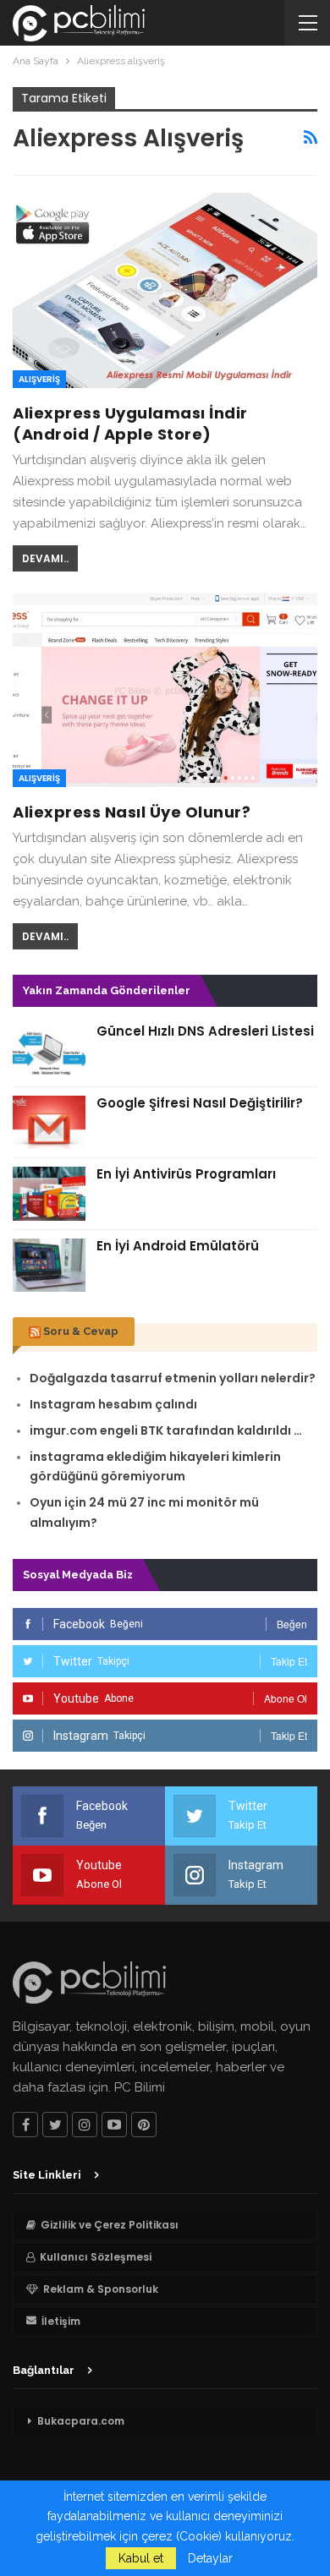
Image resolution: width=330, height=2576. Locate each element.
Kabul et (141, 2558)
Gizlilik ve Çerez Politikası (110, 2225)
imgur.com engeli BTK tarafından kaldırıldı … (166, 1430)
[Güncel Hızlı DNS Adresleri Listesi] (49, 1051)
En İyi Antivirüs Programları (186, 1174)
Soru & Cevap (81, 1331)
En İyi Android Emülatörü (178, 1246)
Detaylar (210, 2558)
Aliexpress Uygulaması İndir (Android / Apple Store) (130, 424)
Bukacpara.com (81, 2421)
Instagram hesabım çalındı (113, 1404)
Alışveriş (39, 379)
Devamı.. (45, 558)
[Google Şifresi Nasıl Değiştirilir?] (49, 1123)
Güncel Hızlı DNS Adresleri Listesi (205, 1031)
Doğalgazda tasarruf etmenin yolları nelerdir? (173, 1378)
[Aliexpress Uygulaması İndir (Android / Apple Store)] (165, 290)
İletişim (61, 2321)
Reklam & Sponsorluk (101, 2289)
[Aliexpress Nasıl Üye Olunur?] (165, 690)
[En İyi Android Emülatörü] (49, 1266)
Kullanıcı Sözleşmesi (96, 2257)
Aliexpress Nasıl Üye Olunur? (132, 812)
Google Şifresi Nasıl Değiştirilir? (200, 1103)
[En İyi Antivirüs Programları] (49, 1194)
